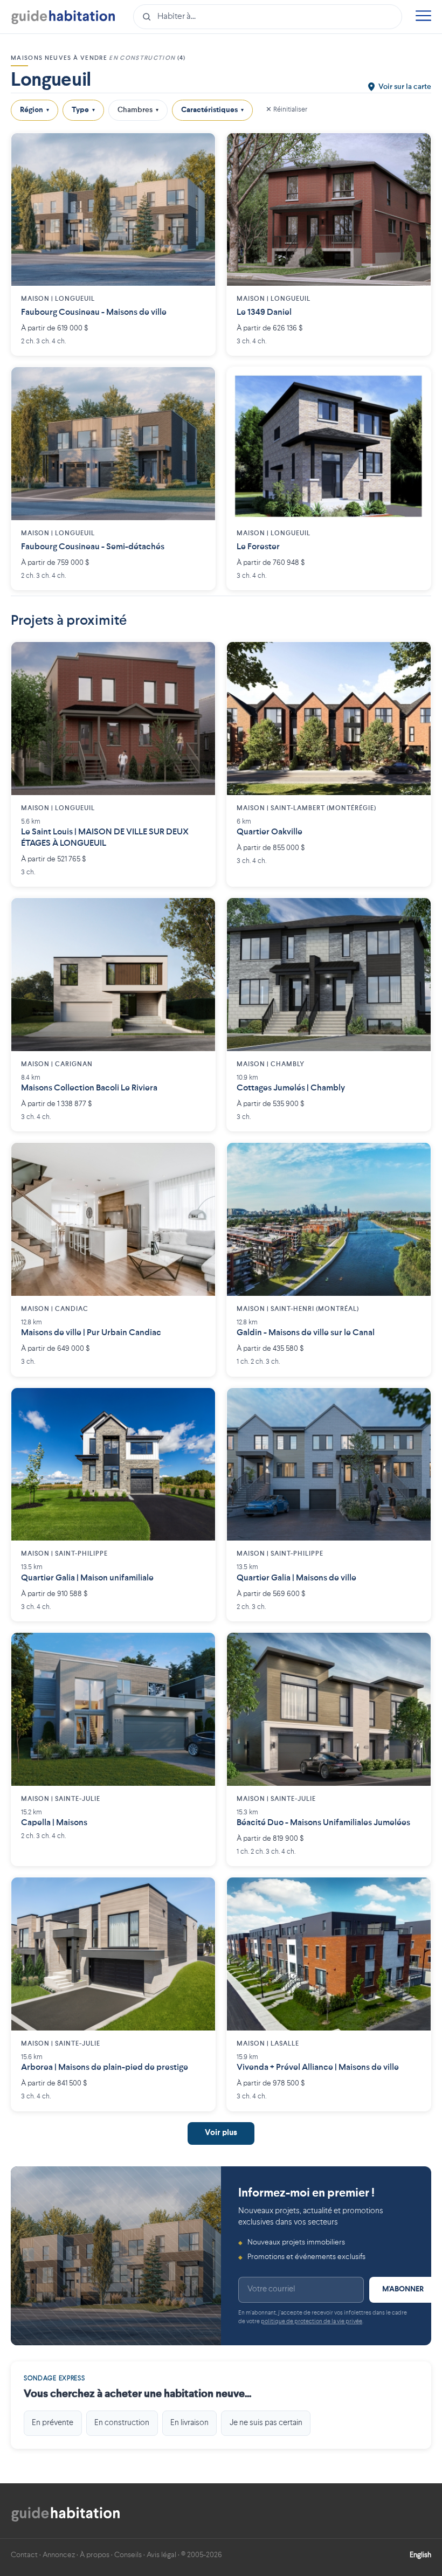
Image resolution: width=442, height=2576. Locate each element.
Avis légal (161, 2555)
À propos (95, 2555)
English (420, 2555)
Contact (24, 2555)
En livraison (189, 2423)
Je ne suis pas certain (266, 2423)
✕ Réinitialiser (286, 110)
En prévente (53, 2423)
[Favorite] (199, 149)
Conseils (128, 2555)
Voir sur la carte (405, 87)
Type (83, 110)
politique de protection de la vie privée (312, 2322)
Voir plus (221, 2133)
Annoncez (59, 2555)
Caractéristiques (212, 110)
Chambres (138, 110)
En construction (122, 2423)
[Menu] (423, 17)
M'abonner (403, 2289)
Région (34, 110)
